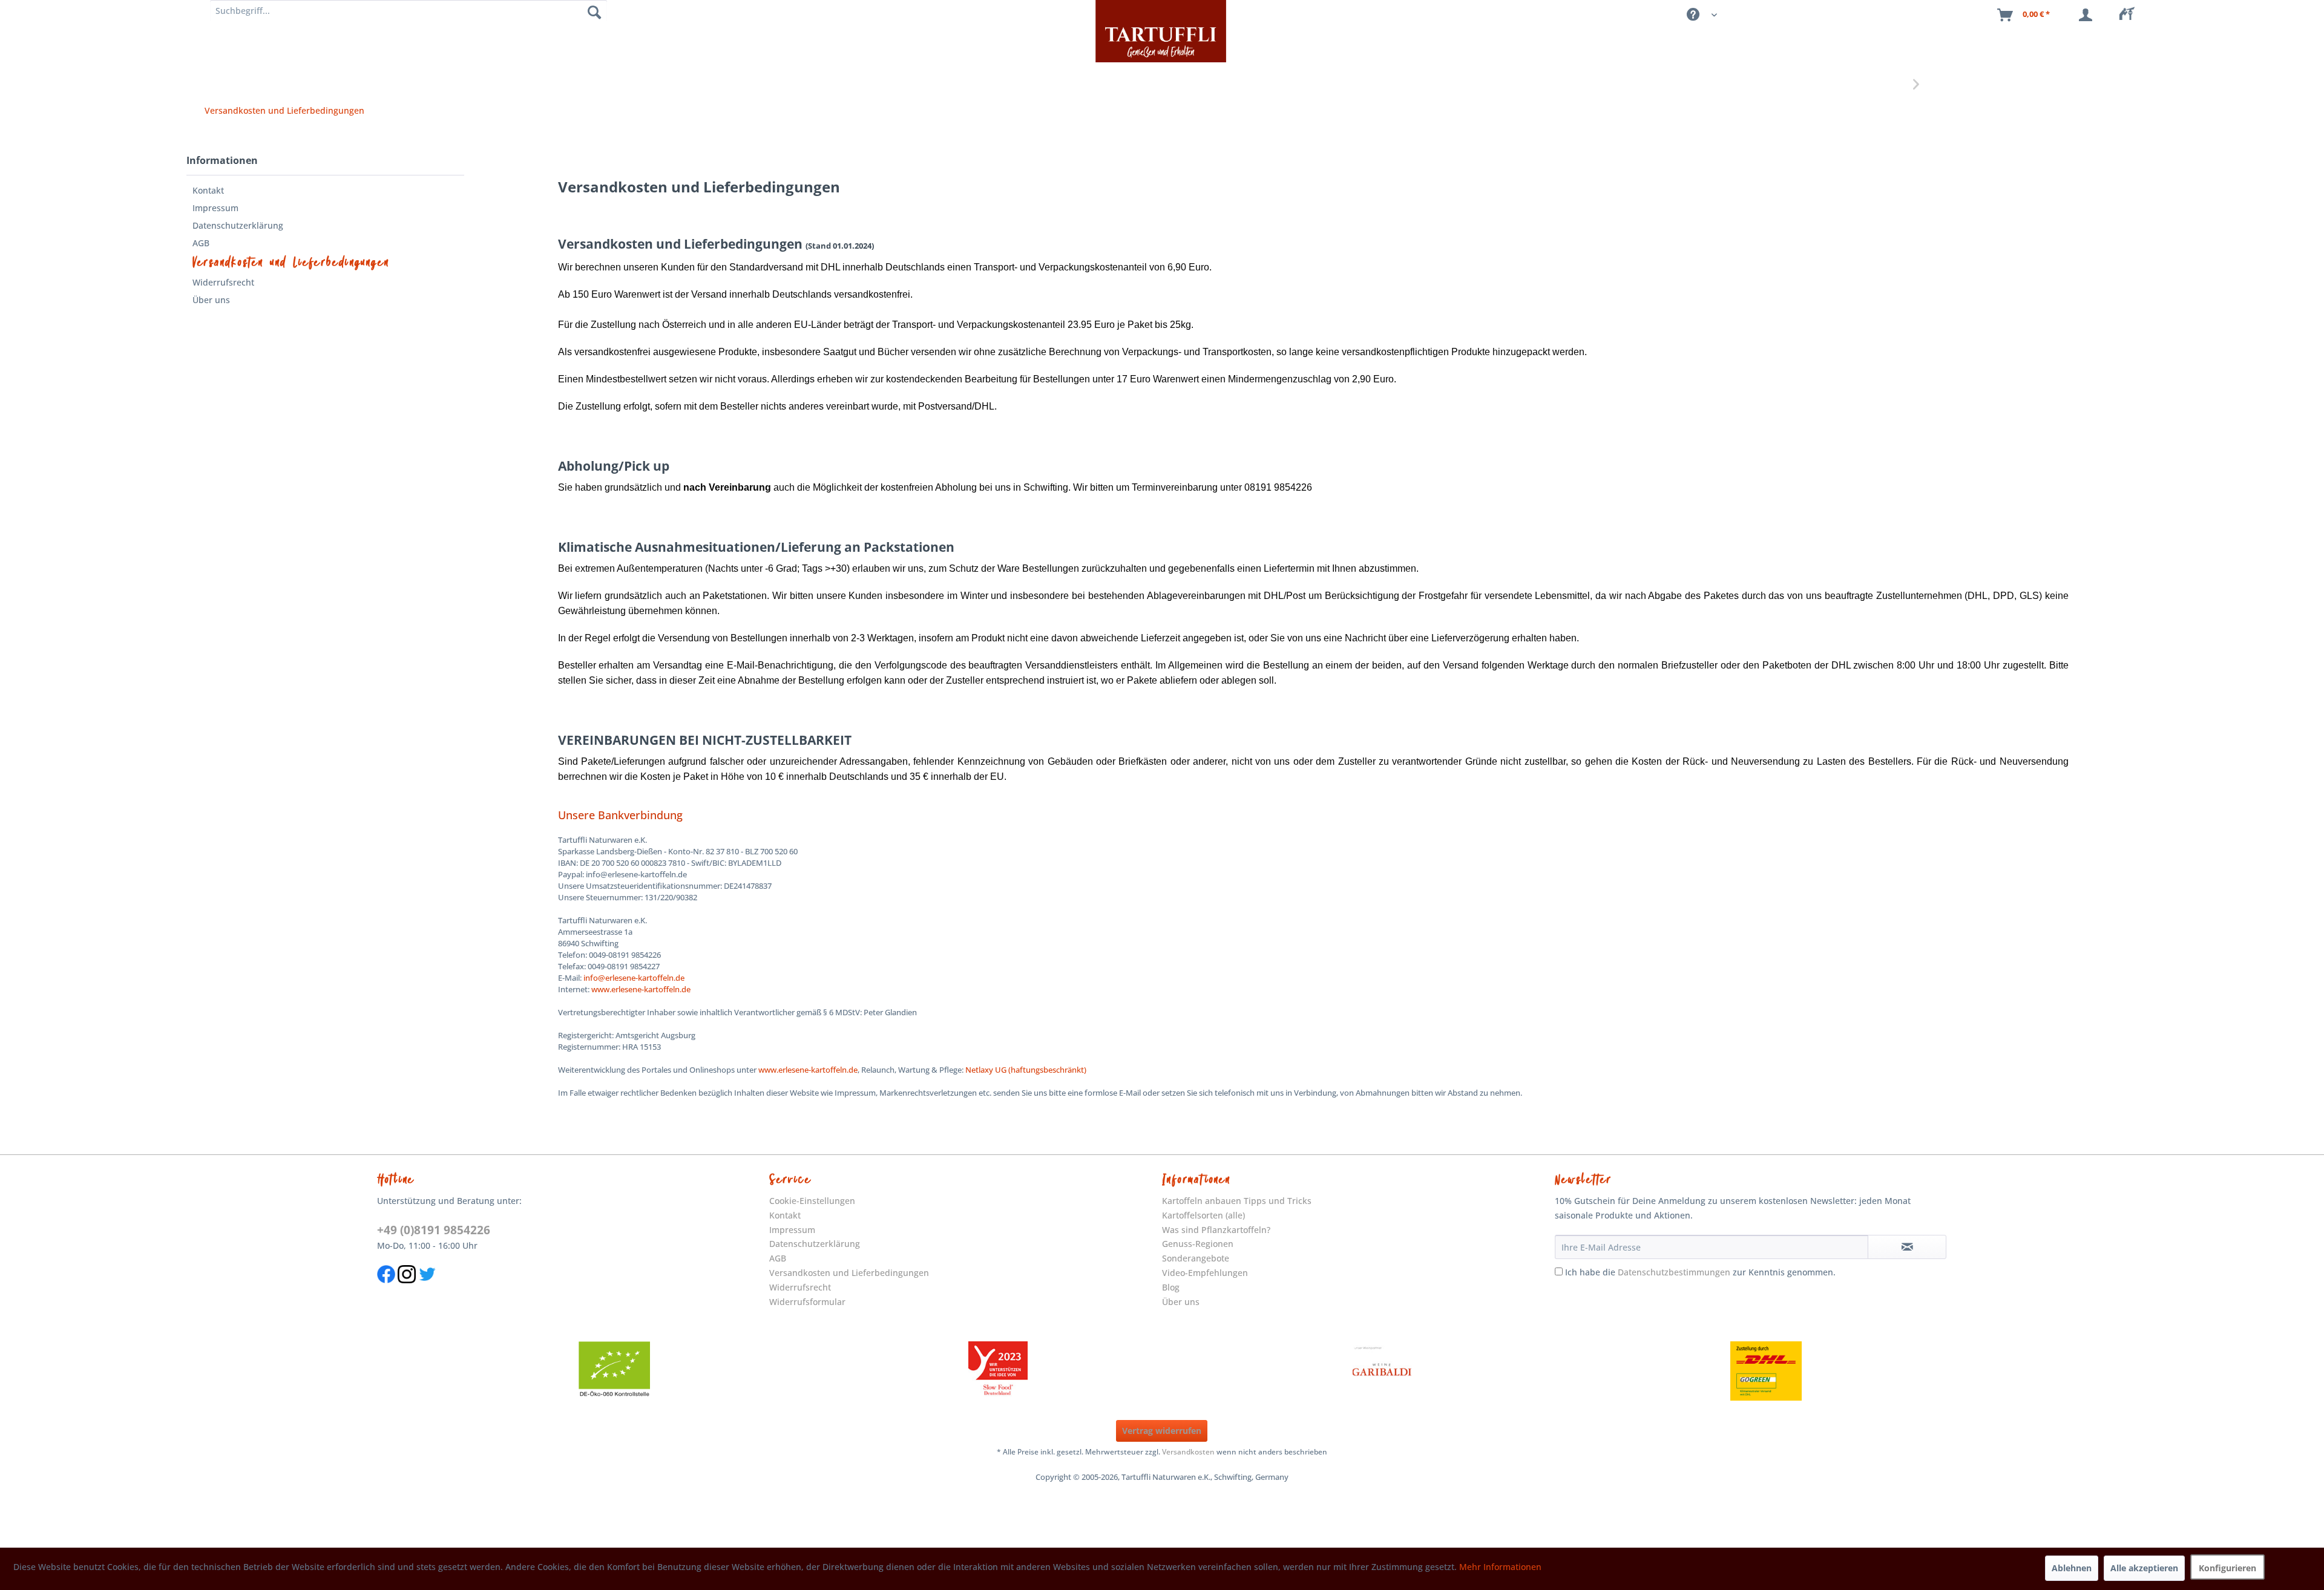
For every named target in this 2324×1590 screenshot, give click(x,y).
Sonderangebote (1196, 1258)
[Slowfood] (998, 1371)
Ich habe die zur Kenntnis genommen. (1700, 1272)
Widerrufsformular (807, 1302)
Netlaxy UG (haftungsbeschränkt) (1026, 1070)
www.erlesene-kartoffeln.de (641, 989)
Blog (1171, 1287)
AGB (201, 243)
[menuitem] (2130, 15)
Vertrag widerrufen (1162, 1431)
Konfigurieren (2227, 1568)
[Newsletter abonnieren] (1907, 1247)
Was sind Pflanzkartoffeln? (1216, 1230)
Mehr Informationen (1500, 1567)
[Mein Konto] (2088, 15)
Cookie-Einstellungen (812, 1201)
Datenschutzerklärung (238, 225)
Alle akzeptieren (2144, 1568)
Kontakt (208, 190)
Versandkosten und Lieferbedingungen (291, 263)
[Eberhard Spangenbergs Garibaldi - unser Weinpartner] (1382, 1371)
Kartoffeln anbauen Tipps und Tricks (1237, 1201)
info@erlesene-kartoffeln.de (634, 978)
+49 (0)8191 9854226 (434, 1230)
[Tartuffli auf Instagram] (407, 1289)
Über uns (211, 300)
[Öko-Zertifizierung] (614, 1371)
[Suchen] (594, 12)
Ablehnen (2072, 1568)
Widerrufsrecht (223, 282)
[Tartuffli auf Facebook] (386, 1289)
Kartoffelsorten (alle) (1203, 1215)
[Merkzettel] (2130, 15)
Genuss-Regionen (1198, 1244)
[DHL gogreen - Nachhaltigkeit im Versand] (1766, 1371)
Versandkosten (1188, 1452)
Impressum (215, 208)
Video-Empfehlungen (1205, 1273)
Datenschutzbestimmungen (1674, 1272)
